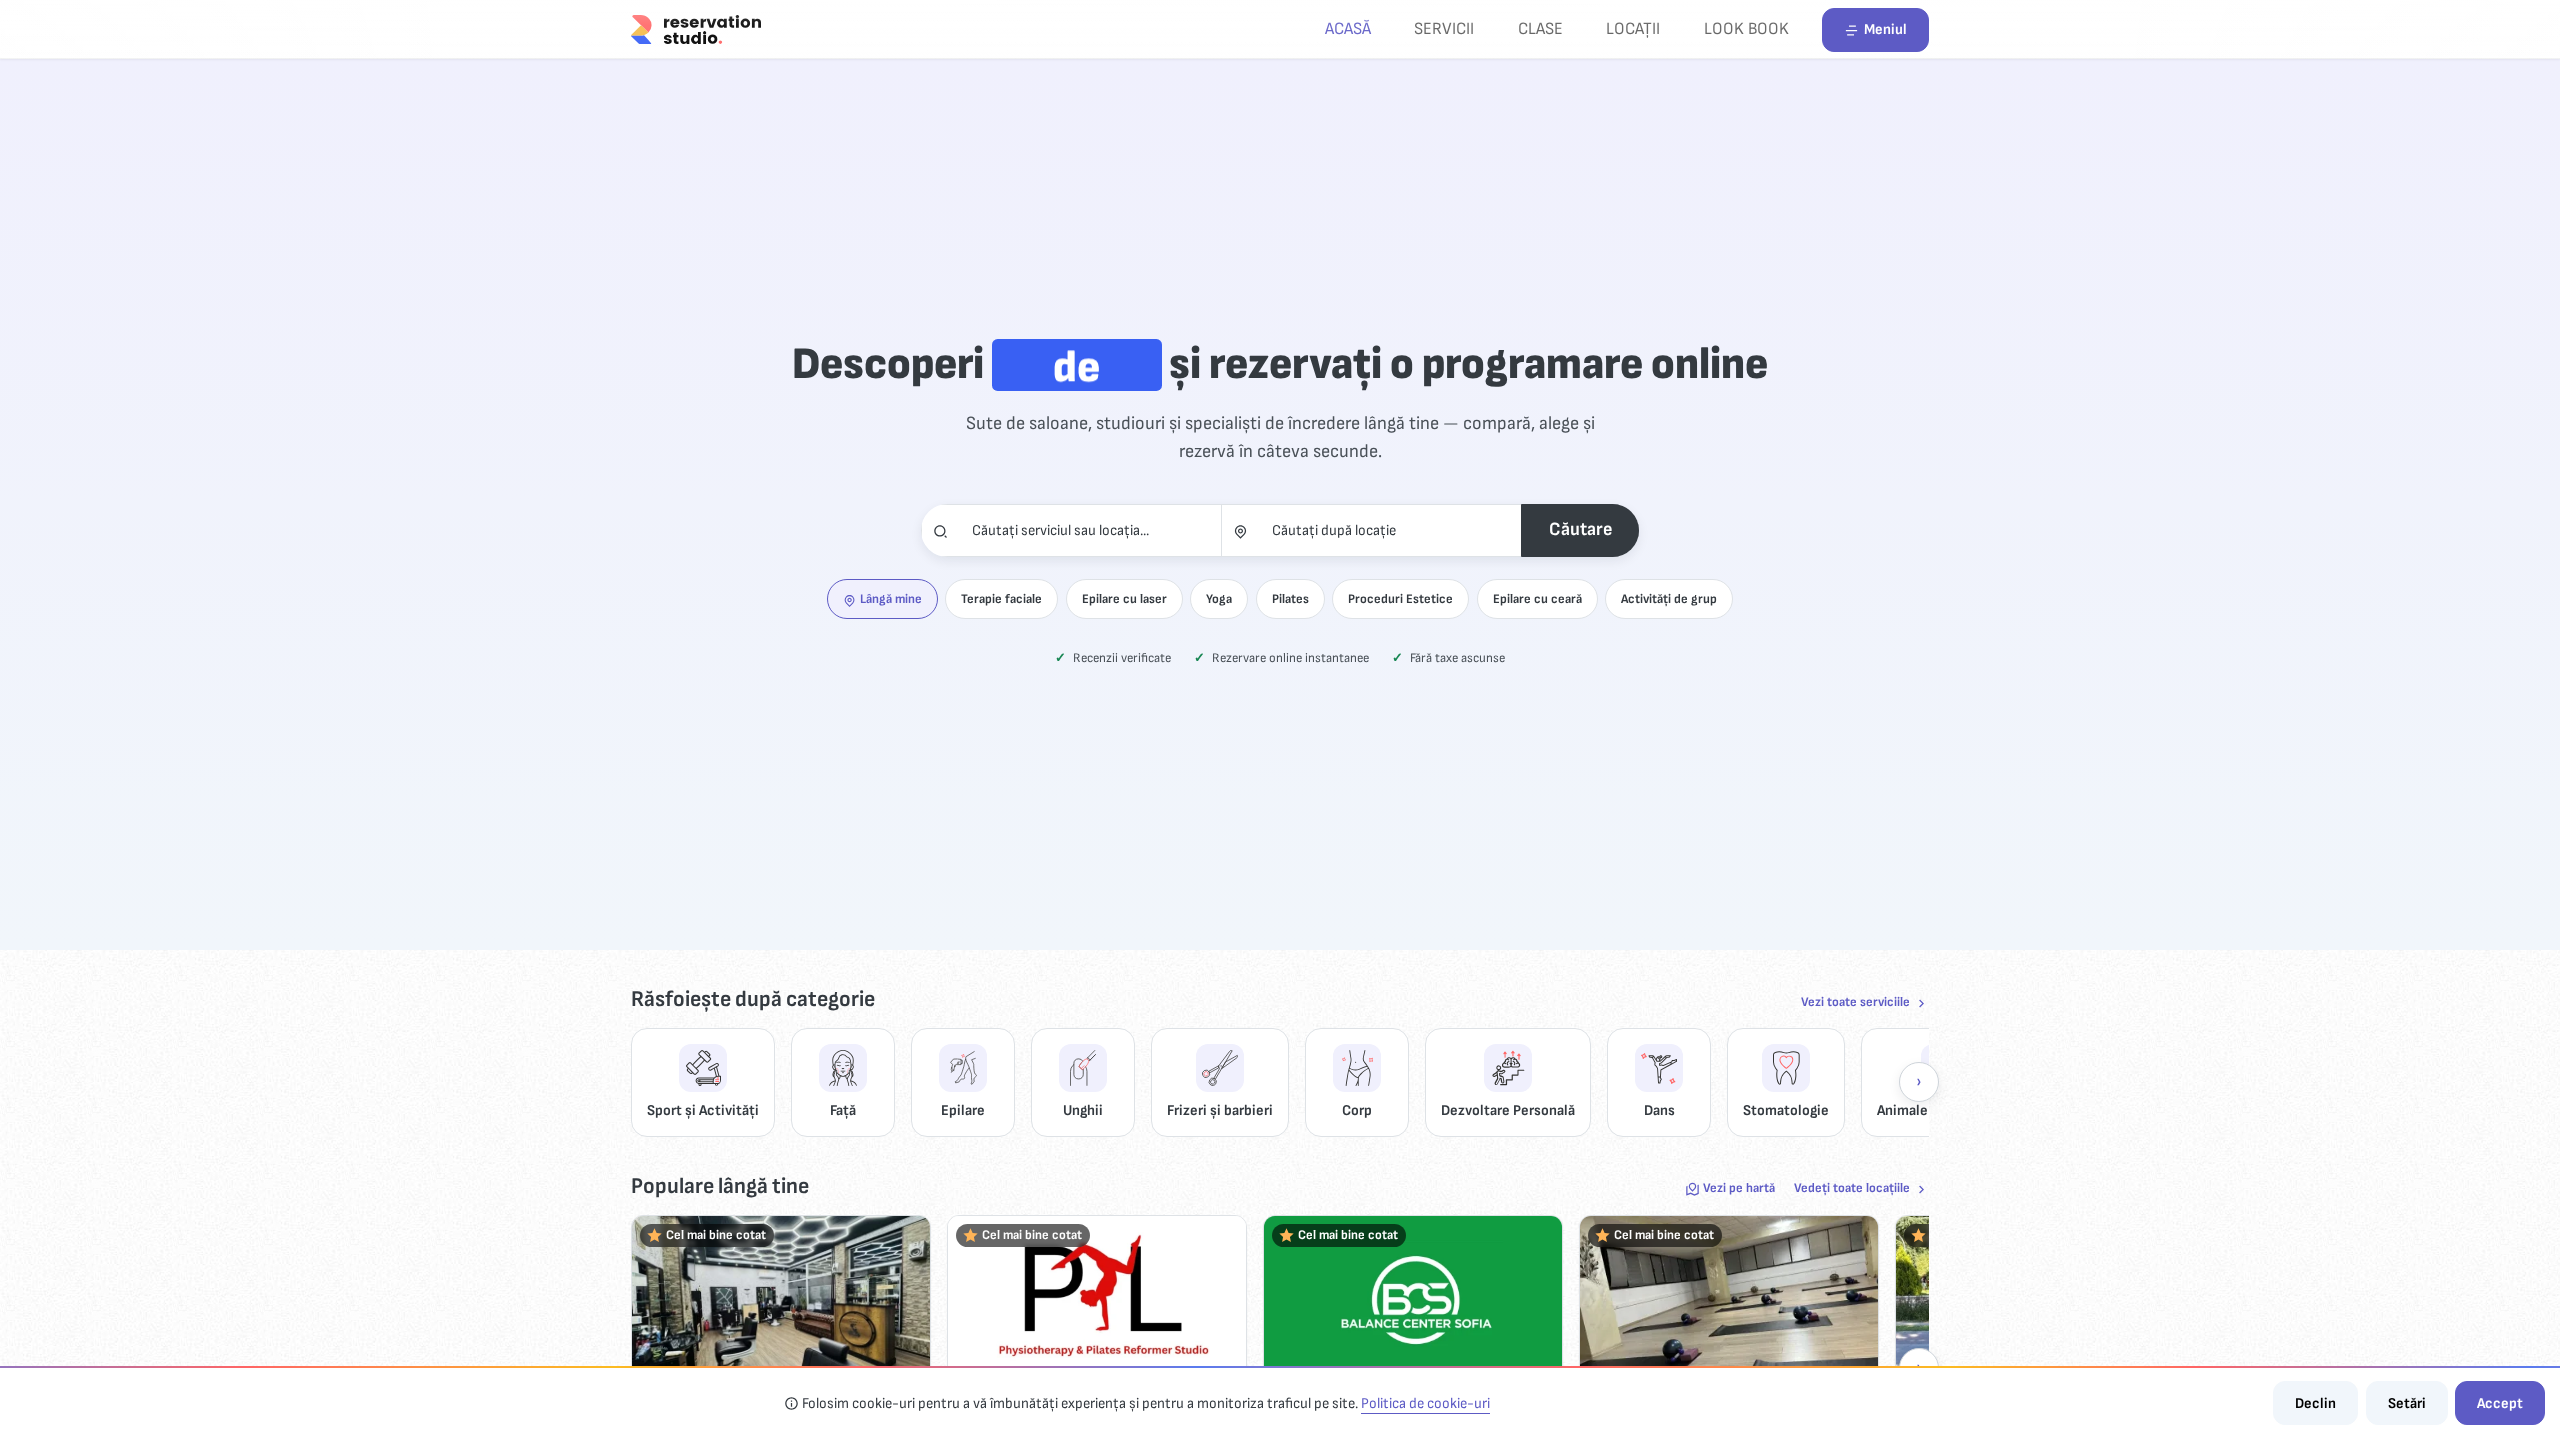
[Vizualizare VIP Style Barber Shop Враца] (781, 1300)
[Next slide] (1919, 1082)
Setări (2407, 1403)
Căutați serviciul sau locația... (1060, 530)
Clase (1540, 28)
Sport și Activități (703, 1110)
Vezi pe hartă (1739, 1188)
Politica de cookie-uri (1425, 1403)
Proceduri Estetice (1400, 599)
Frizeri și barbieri (1220, 1110)
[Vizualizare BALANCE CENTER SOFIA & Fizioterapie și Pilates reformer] (1413, 1300)
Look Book (1746, 28)
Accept (2500, 1403)
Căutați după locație (1334, 530)
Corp (1357, 1110)
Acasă (1348, 28)
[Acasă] (696, 28)
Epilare (963, 1110)
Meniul (1885, 29)
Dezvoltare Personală (1508, 1110)
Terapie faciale (1001, 599)
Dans (1659, 1110)
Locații (1633, 28)
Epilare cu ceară (1537, 599)
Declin (2315, 1403)
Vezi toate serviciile (1855, 1002)
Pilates (1290, 599)
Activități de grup (1669, 599)
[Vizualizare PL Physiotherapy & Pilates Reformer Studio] (1097, 1300)
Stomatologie (1786, 1110)
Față (843, 1110)
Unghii (1083, 1110)
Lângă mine (891, 599)
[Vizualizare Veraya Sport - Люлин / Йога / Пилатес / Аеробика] (1729, 1300)
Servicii (1444, 28)
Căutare (1580, 529)
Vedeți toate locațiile (1852, 1188)
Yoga (1219, 599)
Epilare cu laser (1124, 599)
